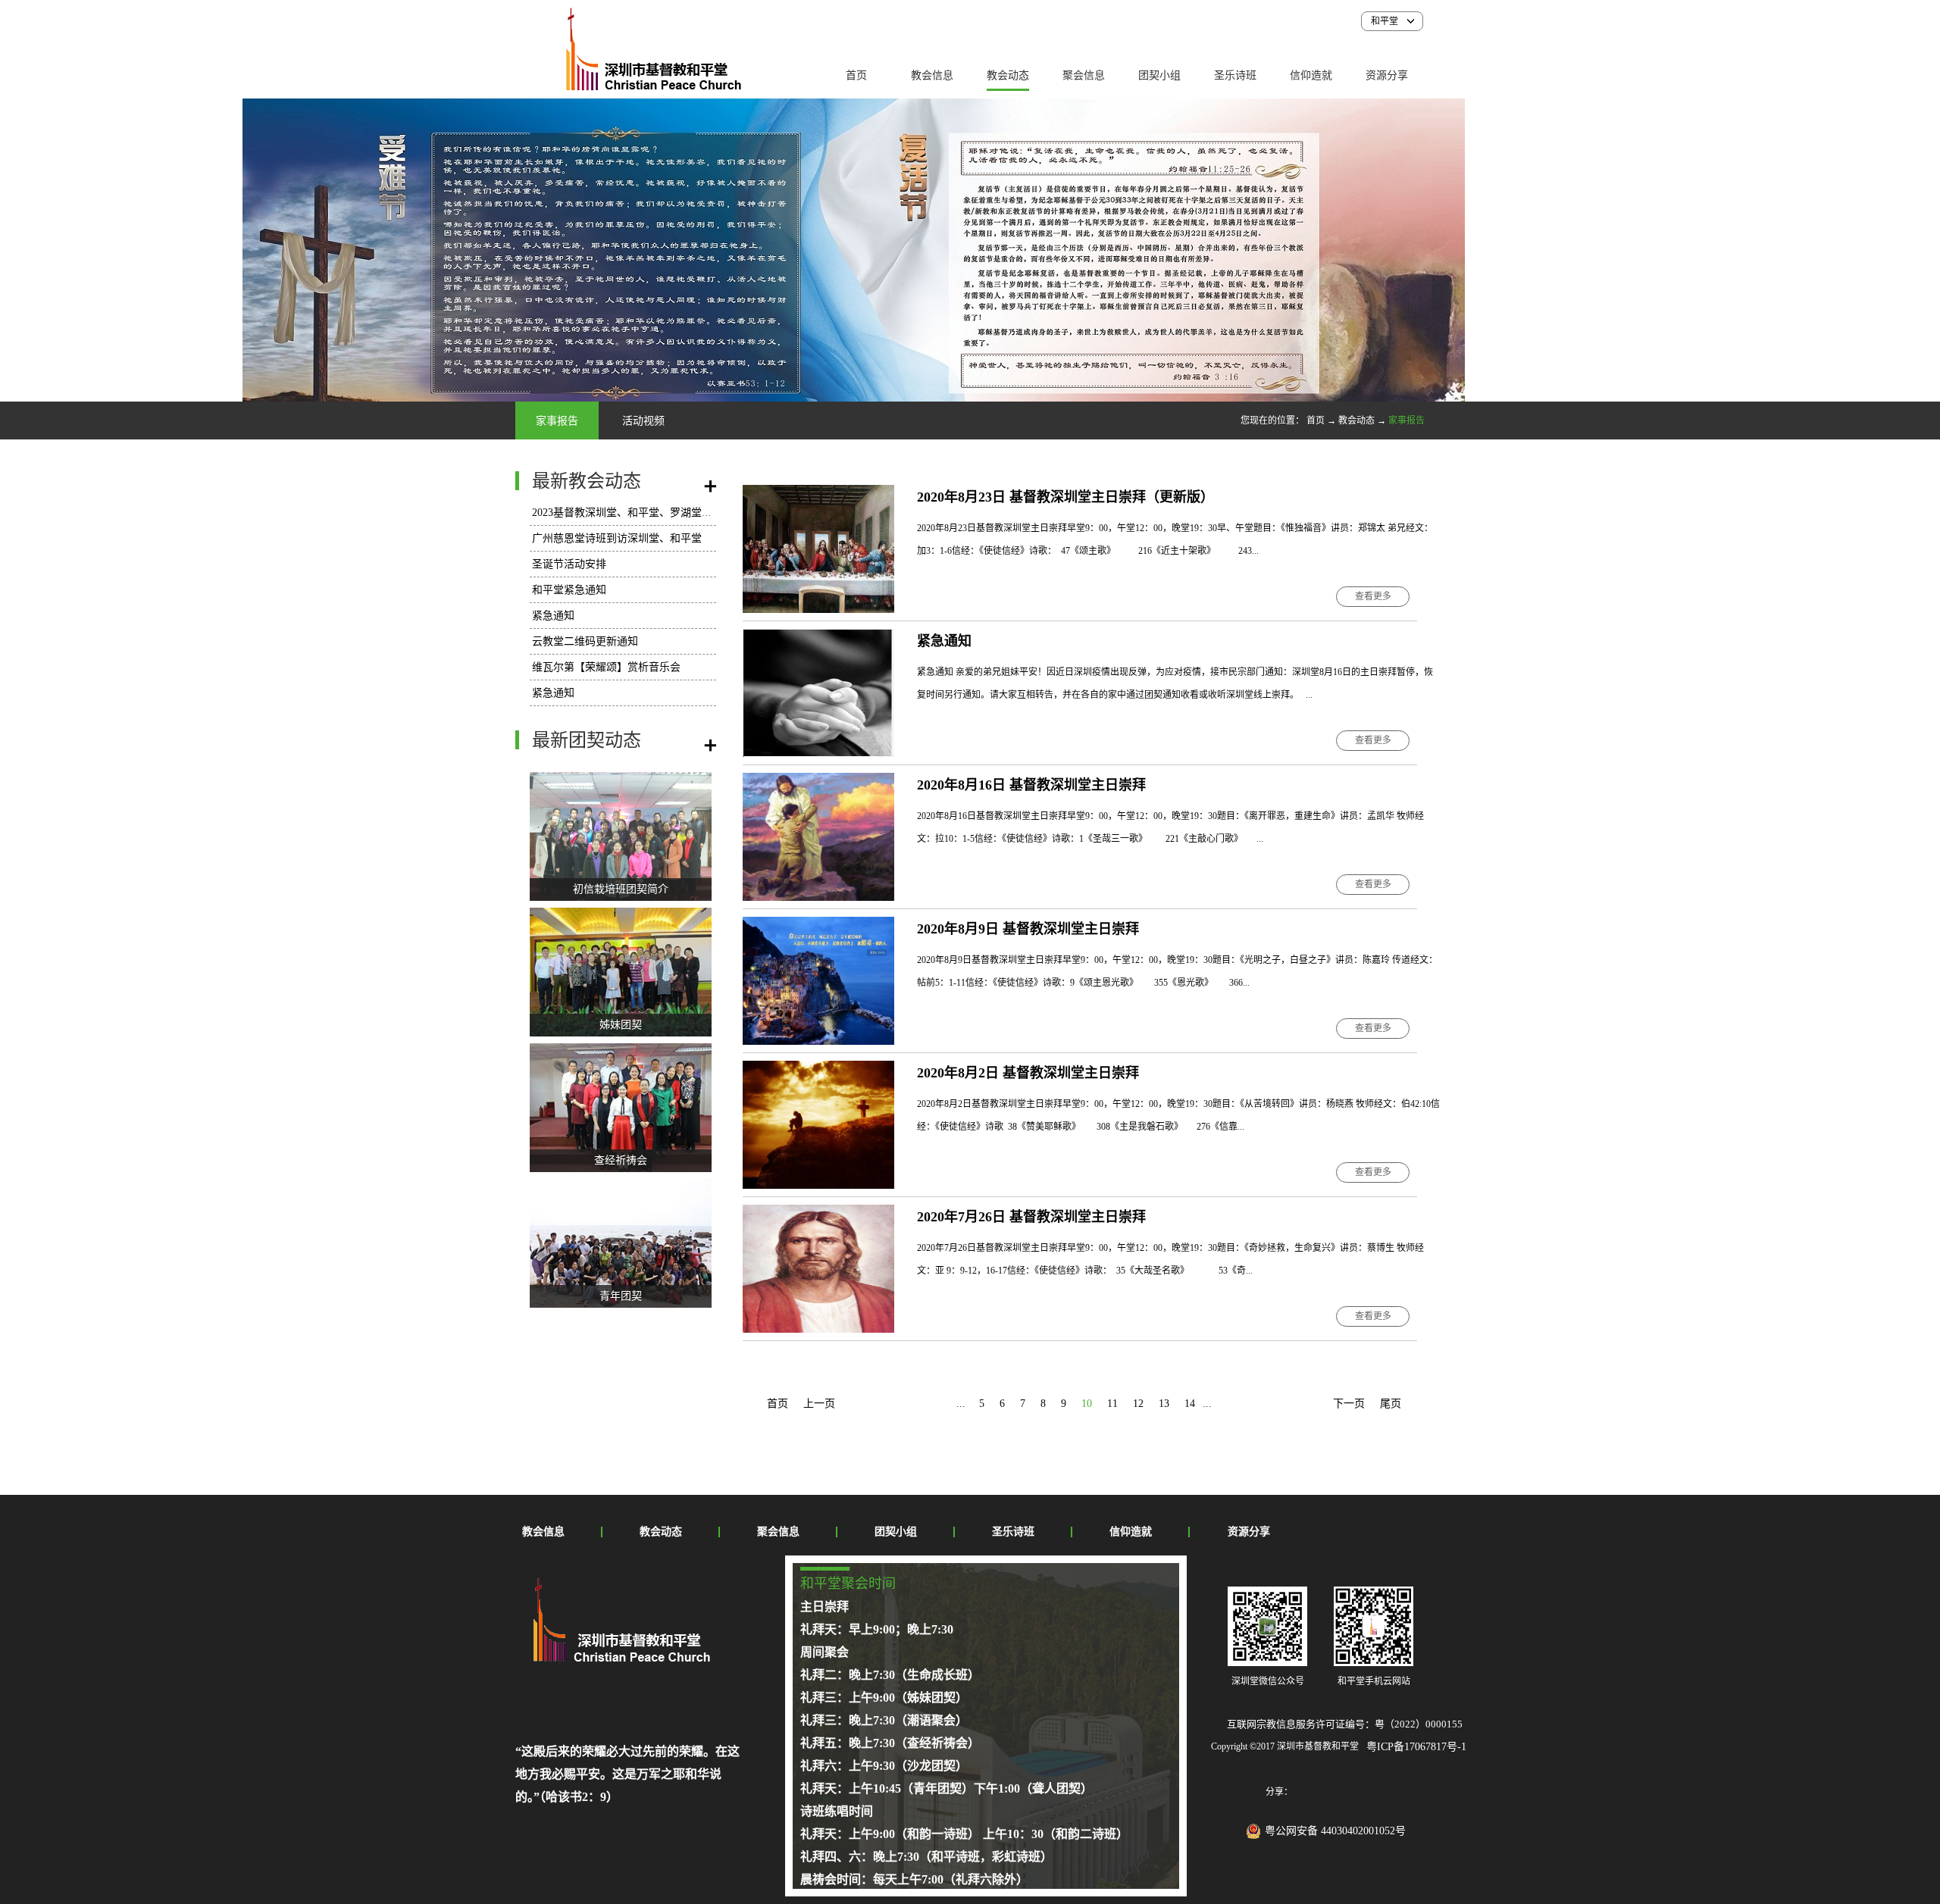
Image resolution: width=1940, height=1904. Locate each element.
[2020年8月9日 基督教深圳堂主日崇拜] (818, 925)
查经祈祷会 (621, 1160)
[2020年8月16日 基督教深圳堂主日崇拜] (818, 782)
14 (1190, 1404)
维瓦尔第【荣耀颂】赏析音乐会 (606, 667)
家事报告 (1406, 421)
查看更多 (1373, 596)
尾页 (1391, 1404)
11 (1112, 1404)
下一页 (1349, 1404)
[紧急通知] (818, 638)
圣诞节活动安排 (569, 564)
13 (1164, 1404)
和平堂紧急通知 (569, 590)
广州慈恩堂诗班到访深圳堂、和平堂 (617, 538)
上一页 (819, 1404)
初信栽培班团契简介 (621, 889)
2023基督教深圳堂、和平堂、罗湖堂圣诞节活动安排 (654, 513)
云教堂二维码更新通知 (585, 641)
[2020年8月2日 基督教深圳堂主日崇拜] (818, 1069)
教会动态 (1356, 421)
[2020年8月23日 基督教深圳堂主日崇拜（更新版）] (818, 494)
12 (1138, 1404)
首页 (856, 75)
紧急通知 (553, 616)
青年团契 (621, 1296)
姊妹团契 (621, 1025)
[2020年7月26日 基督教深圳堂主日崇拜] (818, 1213)
